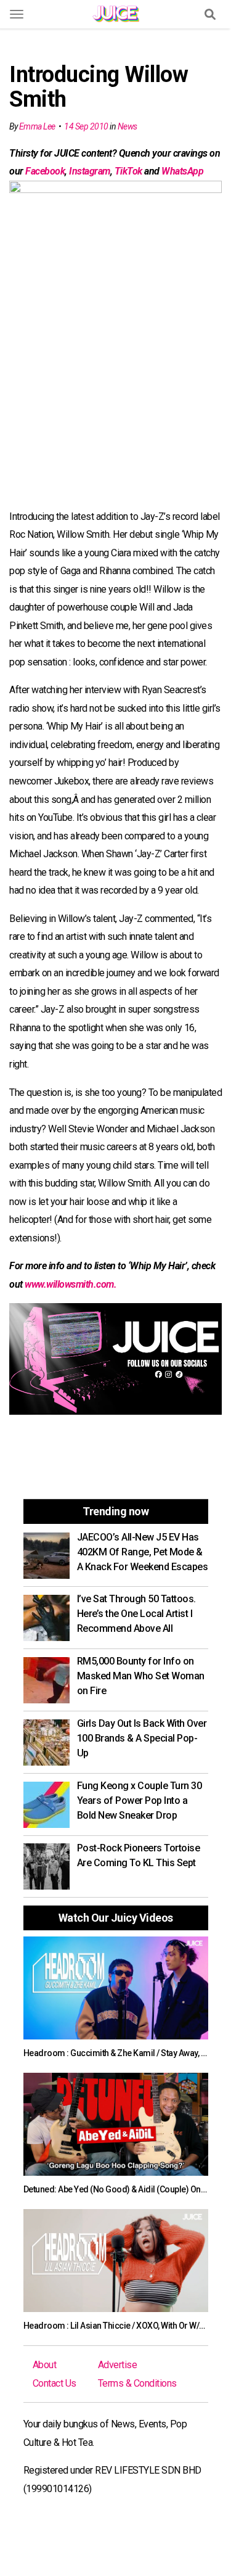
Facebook (45, 171)
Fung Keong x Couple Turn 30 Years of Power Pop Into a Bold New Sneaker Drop (140, 1800)
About (45, 2365)
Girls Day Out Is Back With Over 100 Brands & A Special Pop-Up (142, 1738)
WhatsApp (182, 171)
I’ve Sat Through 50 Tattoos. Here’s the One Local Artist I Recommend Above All (136, 1614)
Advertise (118, 2365)
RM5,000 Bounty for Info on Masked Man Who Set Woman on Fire (141, 1676)
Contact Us (55, 2383)
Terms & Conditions (137, 2383)
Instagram (90, 171)
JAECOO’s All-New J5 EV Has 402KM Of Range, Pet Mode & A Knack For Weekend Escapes (143, 1552)
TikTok (128, 171)
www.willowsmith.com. (71, 1284)
